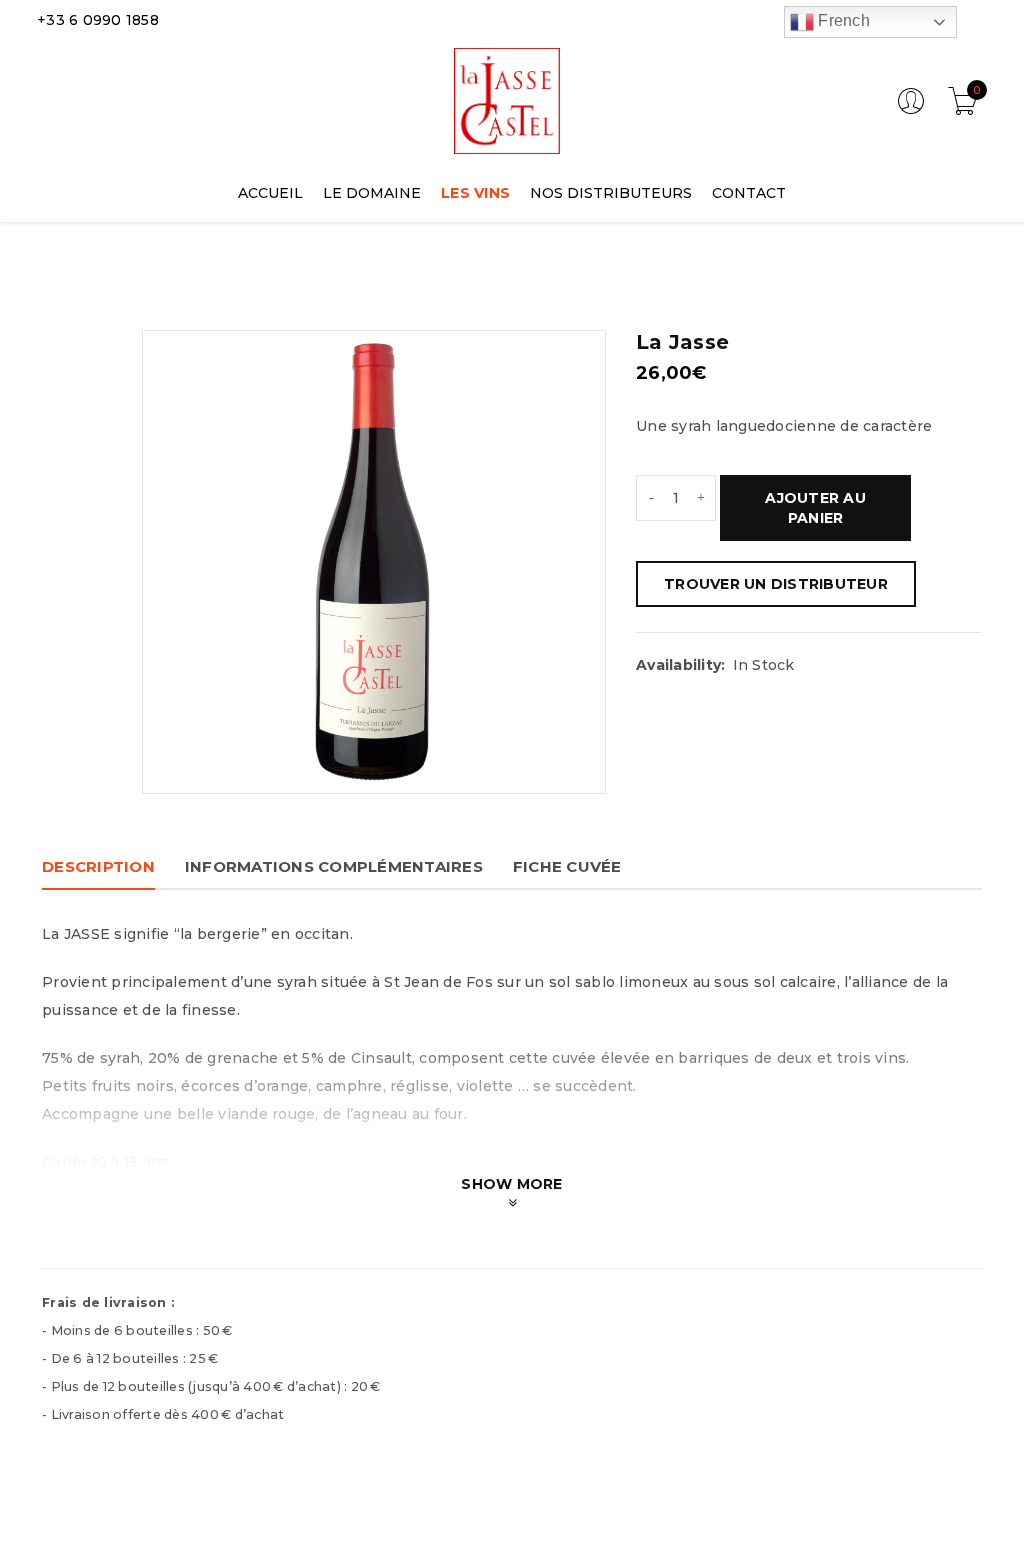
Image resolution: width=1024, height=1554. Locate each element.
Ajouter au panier (815, 508)
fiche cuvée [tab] (567, 866)
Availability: (680, 665)
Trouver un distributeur (776, 584)
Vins (122, 275)
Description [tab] (98, 866)
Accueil (60, 275)
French (842, 20)
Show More (511, 1184)
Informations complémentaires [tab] (334, 866)
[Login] (911, 110)
